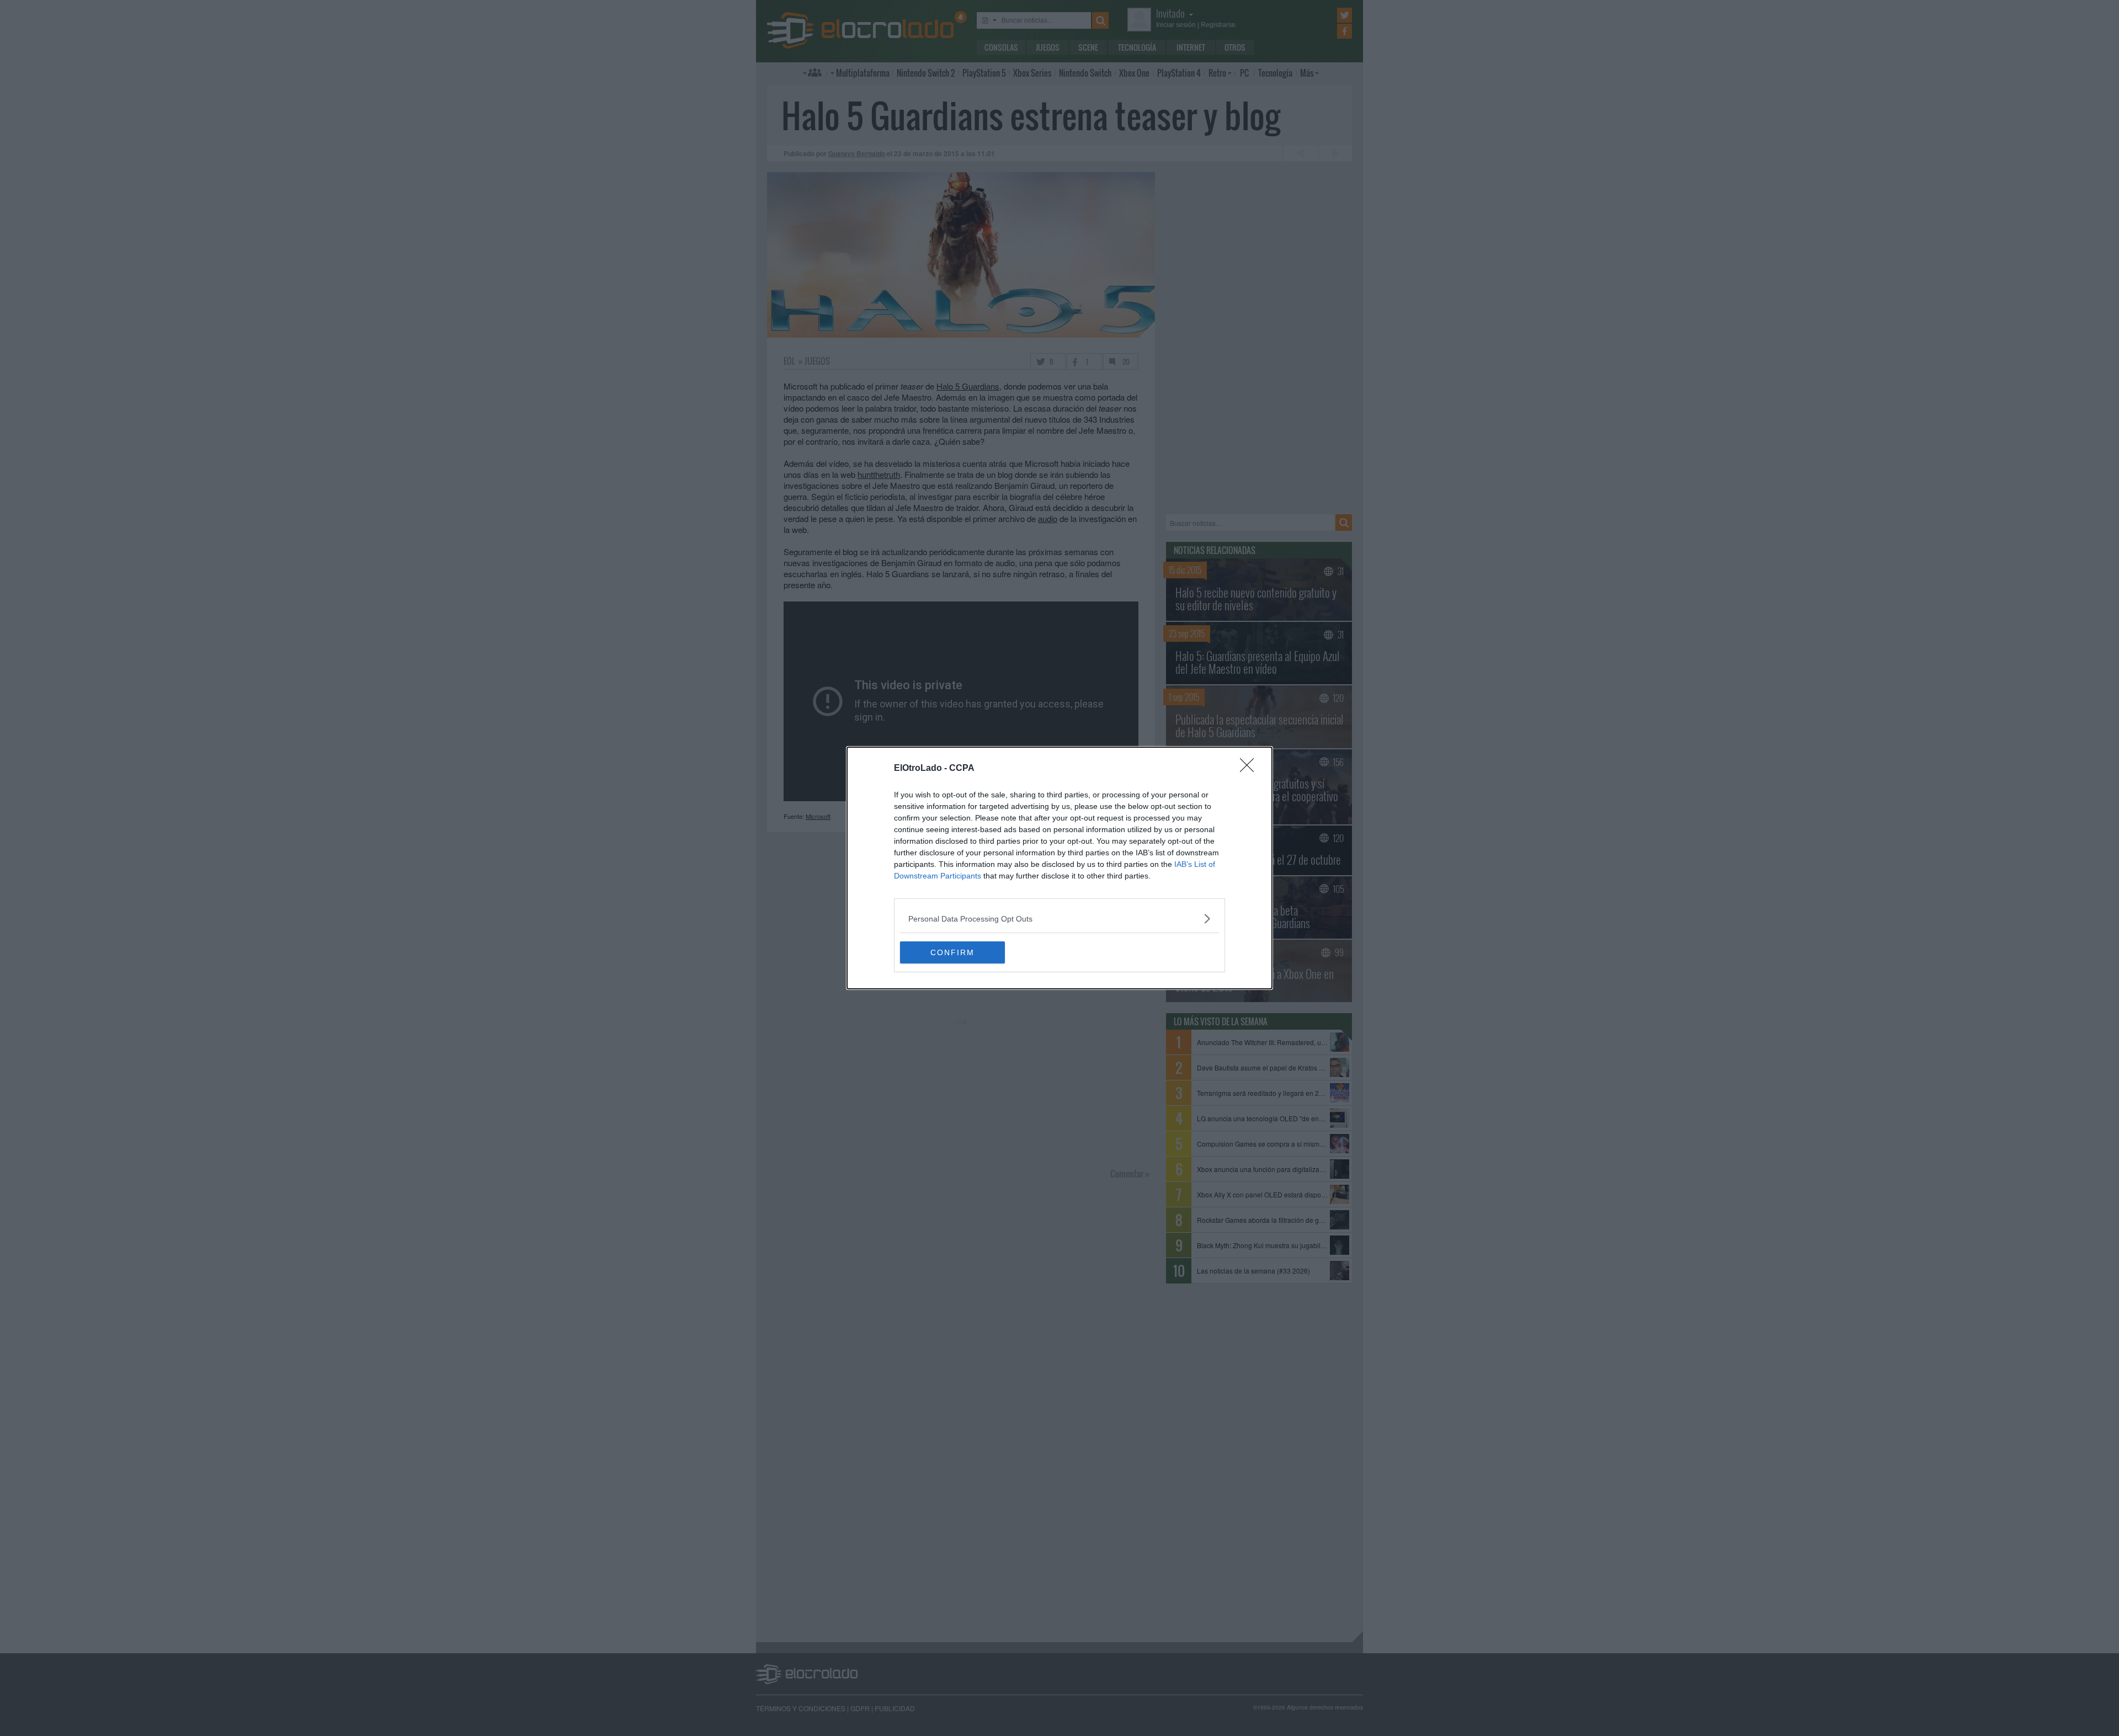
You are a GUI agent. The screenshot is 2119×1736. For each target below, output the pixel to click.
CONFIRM (952, 952)
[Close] (1250, 769)
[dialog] (1059, 868)
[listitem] (1059, 918)
